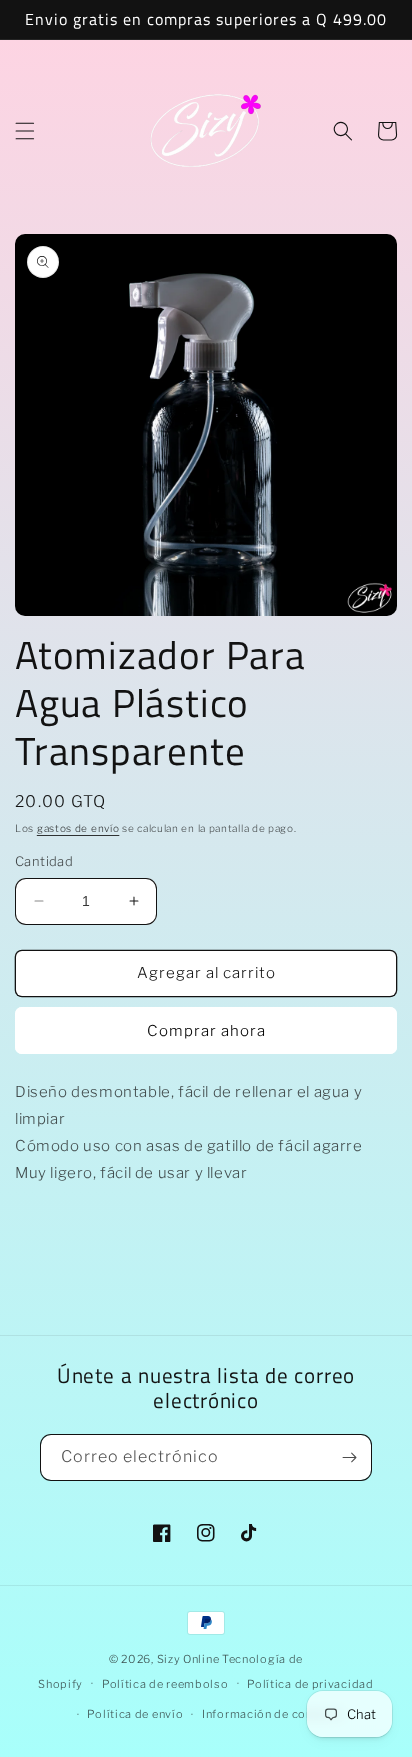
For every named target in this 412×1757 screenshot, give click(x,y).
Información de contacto (272, 1714)
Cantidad (44, 861)
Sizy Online (188, 1659)
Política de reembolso (165, 1684)
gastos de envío (78, 828)
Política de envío (135, 1714)
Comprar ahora (206, 1031)
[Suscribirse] (349, 1457)
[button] (25, 131)
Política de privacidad (310, 1684)
